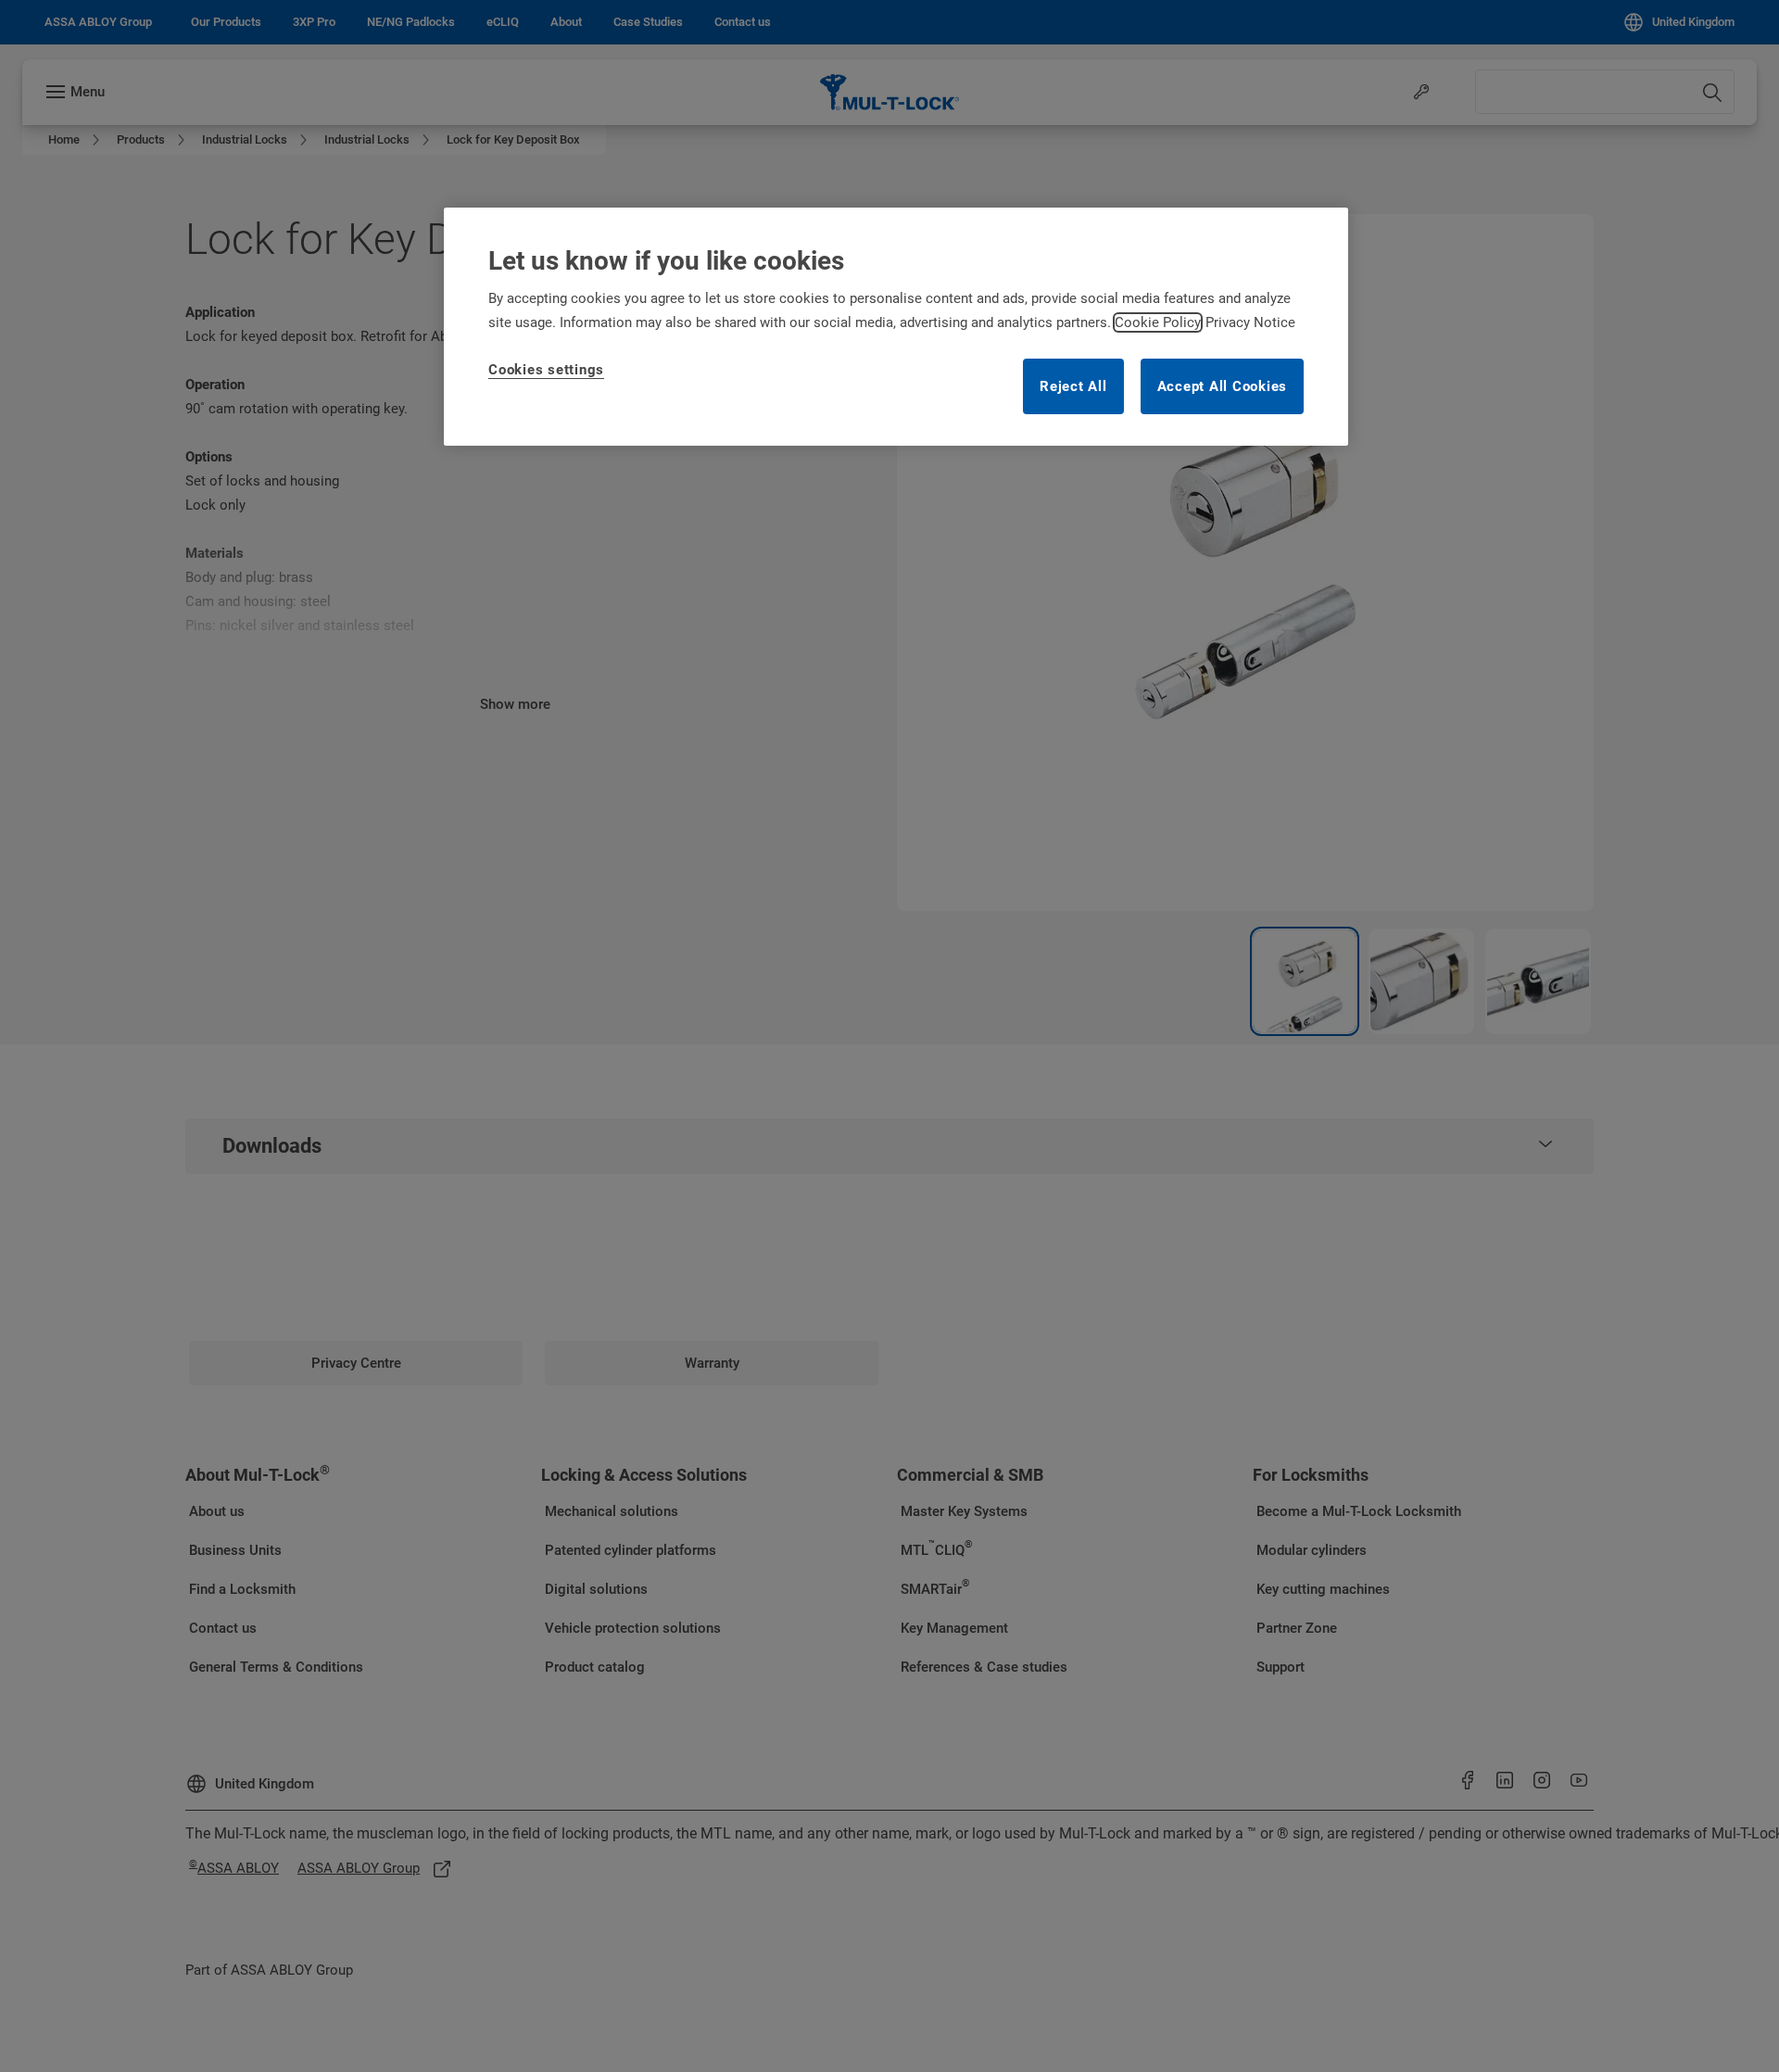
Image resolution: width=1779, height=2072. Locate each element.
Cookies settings (546, 370)
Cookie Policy (1158, 322)
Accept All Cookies (1223, 386)
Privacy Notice (1250, 322)
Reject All (1073, 386)
